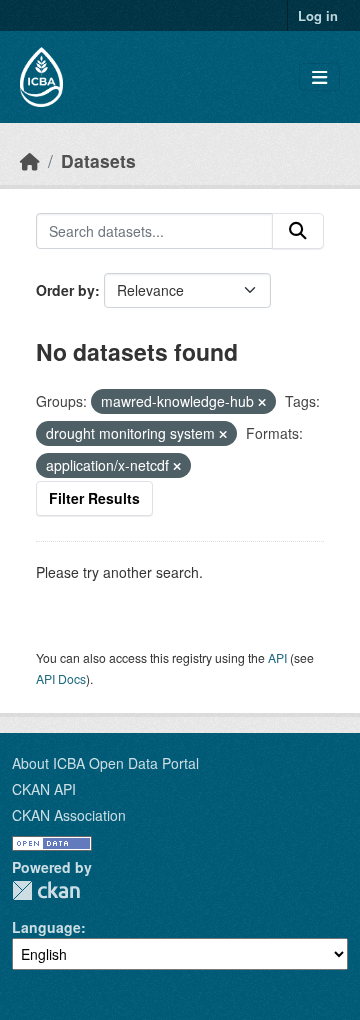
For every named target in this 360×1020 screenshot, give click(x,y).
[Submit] (298, 231)
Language (46, 927)
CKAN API (44, 789)
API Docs (61, 678)
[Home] (30, 160)
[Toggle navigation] (319, 77)
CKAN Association (69, 815)
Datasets (98, 160)
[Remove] (262, 402)
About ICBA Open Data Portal (105, 763)
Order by (65, 290)
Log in (318, 15)
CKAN (46, 890)
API (277, 657)
